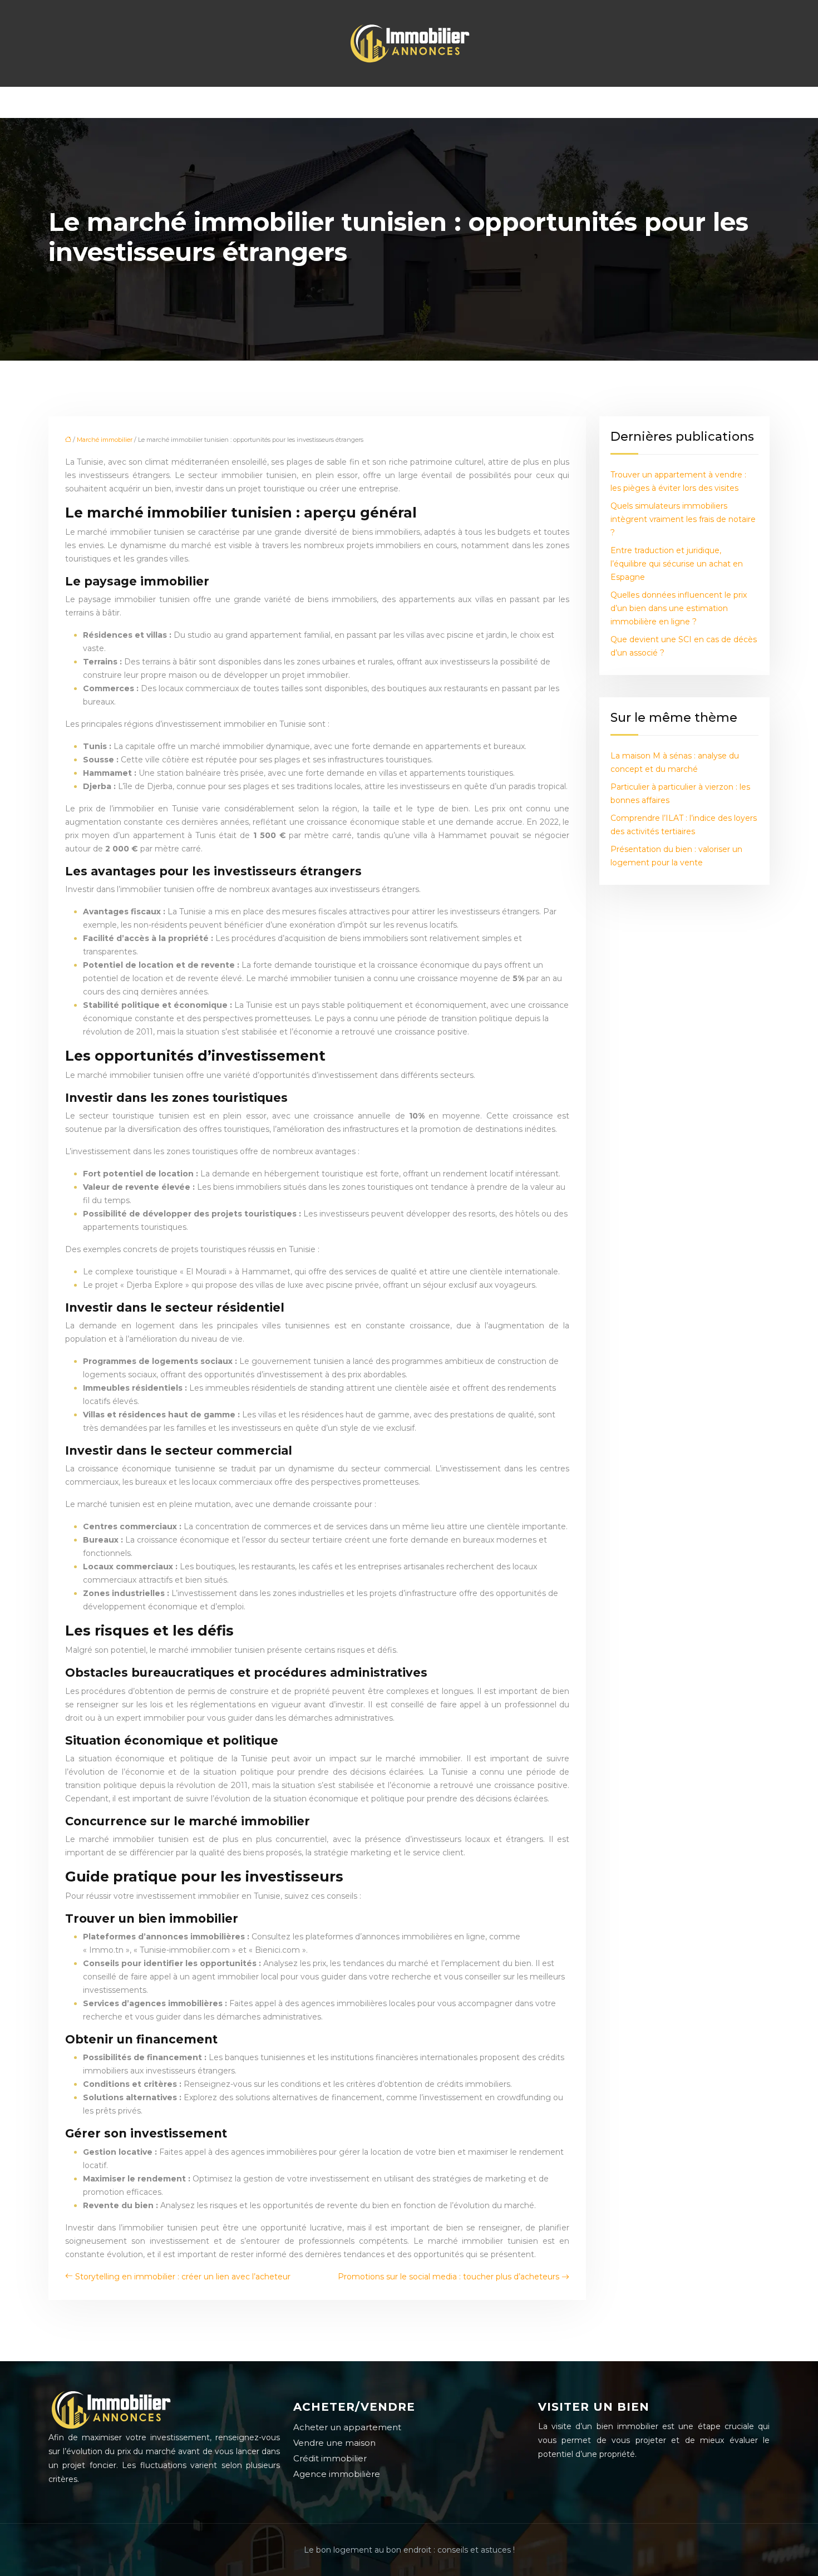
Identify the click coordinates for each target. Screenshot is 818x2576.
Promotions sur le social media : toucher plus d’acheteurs (449, 2277)
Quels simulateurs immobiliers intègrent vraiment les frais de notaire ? (683, 519)
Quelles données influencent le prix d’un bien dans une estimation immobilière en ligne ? (679, 608)
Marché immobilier (105, 440)
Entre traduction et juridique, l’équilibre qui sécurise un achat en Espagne (677, 564)
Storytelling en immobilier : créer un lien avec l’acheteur (183, 2277)
